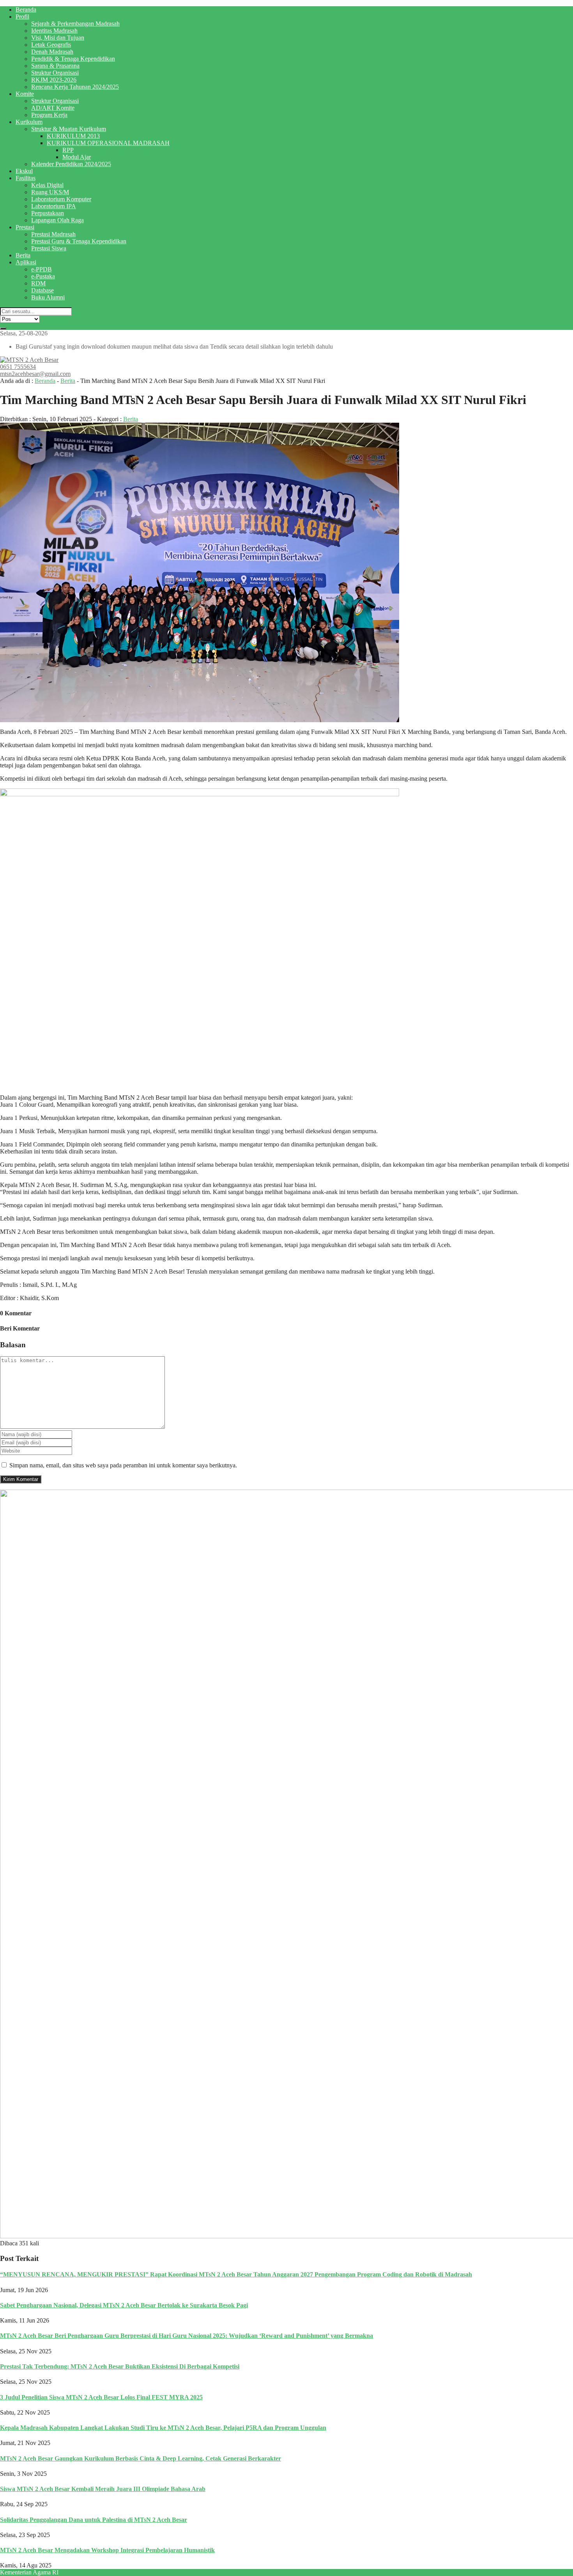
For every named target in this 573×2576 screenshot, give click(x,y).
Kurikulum (29, 122)
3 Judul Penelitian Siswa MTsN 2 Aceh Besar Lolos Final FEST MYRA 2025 (101, 2397)
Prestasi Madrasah (53, 234)
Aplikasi (26, 262)
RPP (68, 150)
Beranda (26, 10)
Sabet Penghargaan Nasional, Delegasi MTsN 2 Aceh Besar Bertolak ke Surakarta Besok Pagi (124, 2305)
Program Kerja (49, 115)
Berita (23, 255)
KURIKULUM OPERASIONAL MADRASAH (108, 143)
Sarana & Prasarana (55, 66)
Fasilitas (26, 178)
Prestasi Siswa (49, 248)
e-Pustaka (43, 276)
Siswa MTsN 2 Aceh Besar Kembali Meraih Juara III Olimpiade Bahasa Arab (103, 2489)
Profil (22, 17)
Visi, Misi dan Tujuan (58, 38)
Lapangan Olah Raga (57, 220)
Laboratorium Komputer (61, 199)
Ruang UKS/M (50, 192)
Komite (25, 94)
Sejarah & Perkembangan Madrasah (75, 24)
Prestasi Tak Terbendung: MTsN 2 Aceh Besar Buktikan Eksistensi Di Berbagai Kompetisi (120, 2366)
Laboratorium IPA (54, 206)
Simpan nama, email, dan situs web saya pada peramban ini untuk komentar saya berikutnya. (123, 1465)
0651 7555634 (18, 367)
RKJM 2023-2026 (54, 80)
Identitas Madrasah (54, 31)
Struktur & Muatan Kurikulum (69, 129)
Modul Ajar (77, 157)
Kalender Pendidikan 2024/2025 (71, 164)
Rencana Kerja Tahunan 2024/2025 (75, 87)
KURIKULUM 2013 (73, 136)
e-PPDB (42, 269)
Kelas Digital (47, 185)
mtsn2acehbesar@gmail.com (35, 374)
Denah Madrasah (52, 52)
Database (42, 290)
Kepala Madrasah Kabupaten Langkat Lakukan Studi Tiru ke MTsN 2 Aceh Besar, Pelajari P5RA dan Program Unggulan (163, 2428)
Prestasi (25, 227)
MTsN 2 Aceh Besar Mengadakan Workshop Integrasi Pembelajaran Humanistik (107, 2550)
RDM (38, 283)
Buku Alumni (48, 297)
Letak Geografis (51, 45)
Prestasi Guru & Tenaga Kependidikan (79, 241)
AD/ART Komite (53, 108)
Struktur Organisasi (55, 73)
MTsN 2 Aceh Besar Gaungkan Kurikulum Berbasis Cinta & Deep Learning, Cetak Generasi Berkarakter (141, 2458)
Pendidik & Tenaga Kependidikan (73, 59)
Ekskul (24, 171)
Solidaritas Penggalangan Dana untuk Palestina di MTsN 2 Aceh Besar (94, 2520)
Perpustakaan (48, 213)
